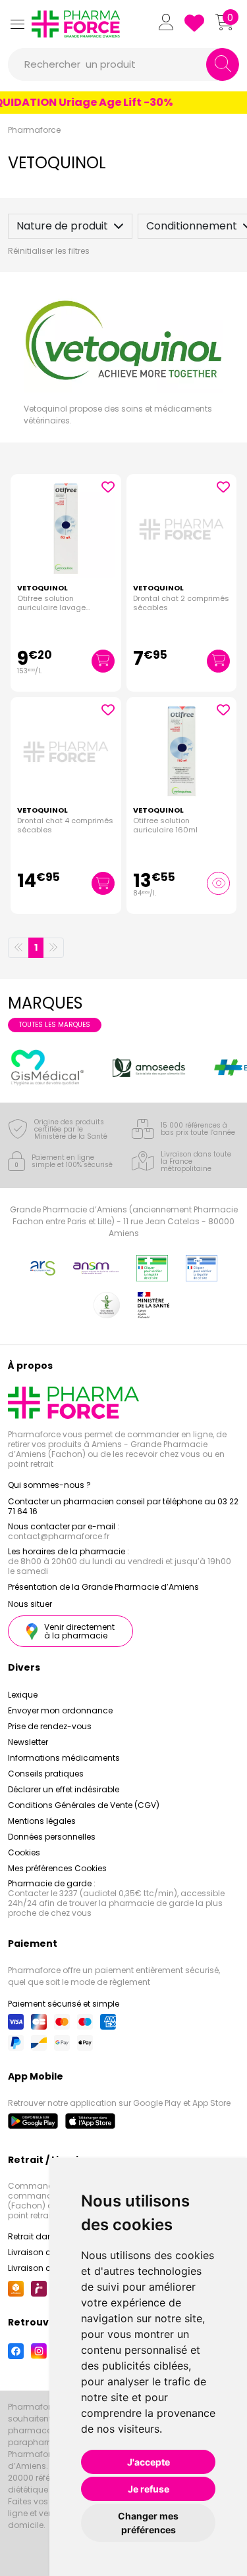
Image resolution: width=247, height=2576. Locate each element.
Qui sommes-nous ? (49, 1485)
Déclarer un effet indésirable (64, 1789)
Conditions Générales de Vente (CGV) (84, 1805)
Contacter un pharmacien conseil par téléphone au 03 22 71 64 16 (123, 1506)
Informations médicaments (64, 1758)
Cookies (24, 1852)
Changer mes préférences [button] (148, 2523)
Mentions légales (42, 1821)
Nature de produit (62, 226)
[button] (17, 24)
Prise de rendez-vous (50, 1726)
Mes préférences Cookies (57, 1868)
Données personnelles (52, 1837)
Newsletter (28, 1742)
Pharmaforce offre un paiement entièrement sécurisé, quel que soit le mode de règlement (114, 1976)
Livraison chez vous (47, 2252)
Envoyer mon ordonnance (60, 1710)
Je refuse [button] (149, 2489)
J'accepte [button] (149, 2462)
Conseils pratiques (46, 1774)
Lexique (23, 1695)
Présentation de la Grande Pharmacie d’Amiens (103, 1587)
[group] (47, 1067)
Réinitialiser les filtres (49, 251)
